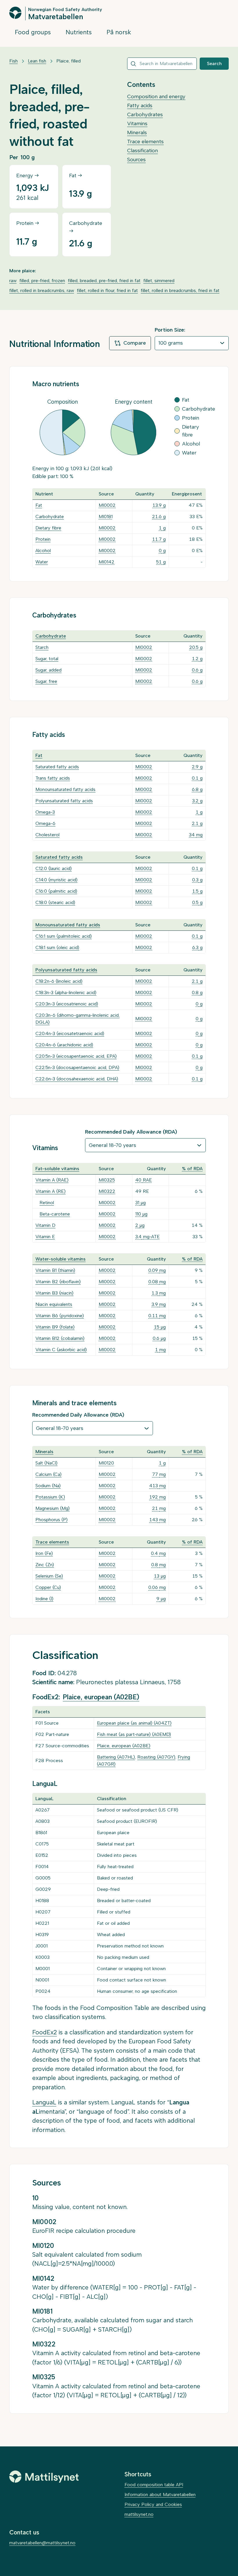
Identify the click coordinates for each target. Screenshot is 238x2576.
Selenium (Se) (49, 1576)
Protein (43, 539)
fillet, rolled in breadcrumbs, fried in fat (180, 290)
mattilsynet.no (139, 2514)
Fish (13, 61)
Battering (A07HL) (116, 1757)
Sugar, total (47, 659)
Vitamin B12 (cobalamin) (60, 1338)
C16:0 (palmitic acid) (56, 891)
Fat (39, 505)
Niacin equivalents (54, 1304)
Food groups (33, 32)
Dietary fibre (48, 528)
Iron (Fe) (44, 1553)
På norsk (119, 32)
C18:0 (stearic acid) (55, 902)
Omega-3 (45, 812)
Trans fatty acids (53, 778)
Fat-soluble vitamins (57, 1169)
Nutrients (79, 32)
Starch (42, 647)
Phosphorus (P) (52, 1520)
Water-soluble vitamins (61, 1259)
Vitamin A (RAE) (52, 1180)
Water (42, 562)
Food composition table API (154, 2485)
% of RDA (192, 1169)
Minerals (137, 133)
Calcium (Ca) (48, 1474)
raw (13, 281)
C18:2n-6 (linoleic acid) (59, 981)
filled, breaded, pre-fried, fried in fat (104, 281)
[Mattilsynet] (44, 2477)
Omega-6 (45, 823)
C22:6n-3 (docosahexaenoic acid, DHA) (77, 1079)
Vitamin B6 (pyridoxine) (60, 1316)
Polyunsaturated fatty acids (64, 801)
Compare (135, 343)
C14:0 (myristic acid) (56, 880)
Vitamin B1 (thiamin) (55, 1270)
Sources (136, 160)
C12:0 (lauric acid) (54, 868)
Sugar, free (46, 681)
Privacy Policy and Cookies (153, 2504)
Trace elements (145, 142)
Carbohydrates (145, 114)
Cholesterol (47, 835)
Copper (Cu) (48, 1587)
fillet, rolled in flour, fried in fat (107, 290)
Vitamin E (45, 1237)
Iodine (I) (44, 1599)
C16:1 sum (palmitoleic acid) (64, 936)
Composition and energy (156, 96)
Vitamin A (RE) (51, 1191)
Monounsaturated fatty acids (65, 789)
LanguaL (44, 2102)
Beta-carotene (55, 1214)
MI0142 (107, 562)
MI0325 (107, 1180)
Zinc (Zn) (45, 1565)
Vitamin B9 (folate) (55, 1327)
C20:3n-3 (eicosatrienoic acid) (67, 1004)
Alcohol (43, 551)
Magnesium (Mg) (53, 1508)
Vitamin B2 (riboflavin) (58, 1282)
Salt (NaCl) (46, 1463)
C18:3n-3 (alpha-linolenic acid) (66, 992)
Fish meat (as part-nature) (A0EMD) (134, 1734)
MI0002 (107, 505)
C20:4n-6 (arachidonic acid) (64, 1045)
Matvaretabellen (56, 16)
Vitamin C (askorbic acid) (61, 1350)
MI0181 (106, 517)
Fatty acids (140, 105)
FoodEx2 (45, 2032)
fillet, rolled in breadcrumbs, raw (42, 290)
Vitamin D (45, 1225)
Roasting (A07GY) (156, 1757)
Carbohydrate (50, 517)
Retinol (47, 1203)
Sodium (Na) (48, 1486)
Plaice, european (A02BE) (101, 1697)
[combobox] (162, 64)
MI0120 (106, 1463)
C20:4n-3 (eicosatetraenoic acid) (70, 1033)
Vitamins (137, 123)
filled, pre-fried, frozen (42, 281)
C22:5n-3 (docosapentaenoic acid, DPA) (77, 1067)
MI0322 (107, 1191)
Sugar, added (48, 670)
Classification (143, 151)
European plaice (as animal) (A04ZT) (134, 1723)
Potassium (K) (50, 1497)
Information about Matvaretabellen (160, 2494)
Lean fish (37, 61)
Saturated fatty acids (57, 767)
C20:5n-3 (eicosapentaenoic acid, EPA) (76, 1056)
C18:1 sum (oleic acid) (57, 947)
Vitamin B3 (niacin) (54, 1293)
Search (214, 63)
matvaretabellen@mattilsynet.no (42, 2543)
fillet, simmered (159, 281)
